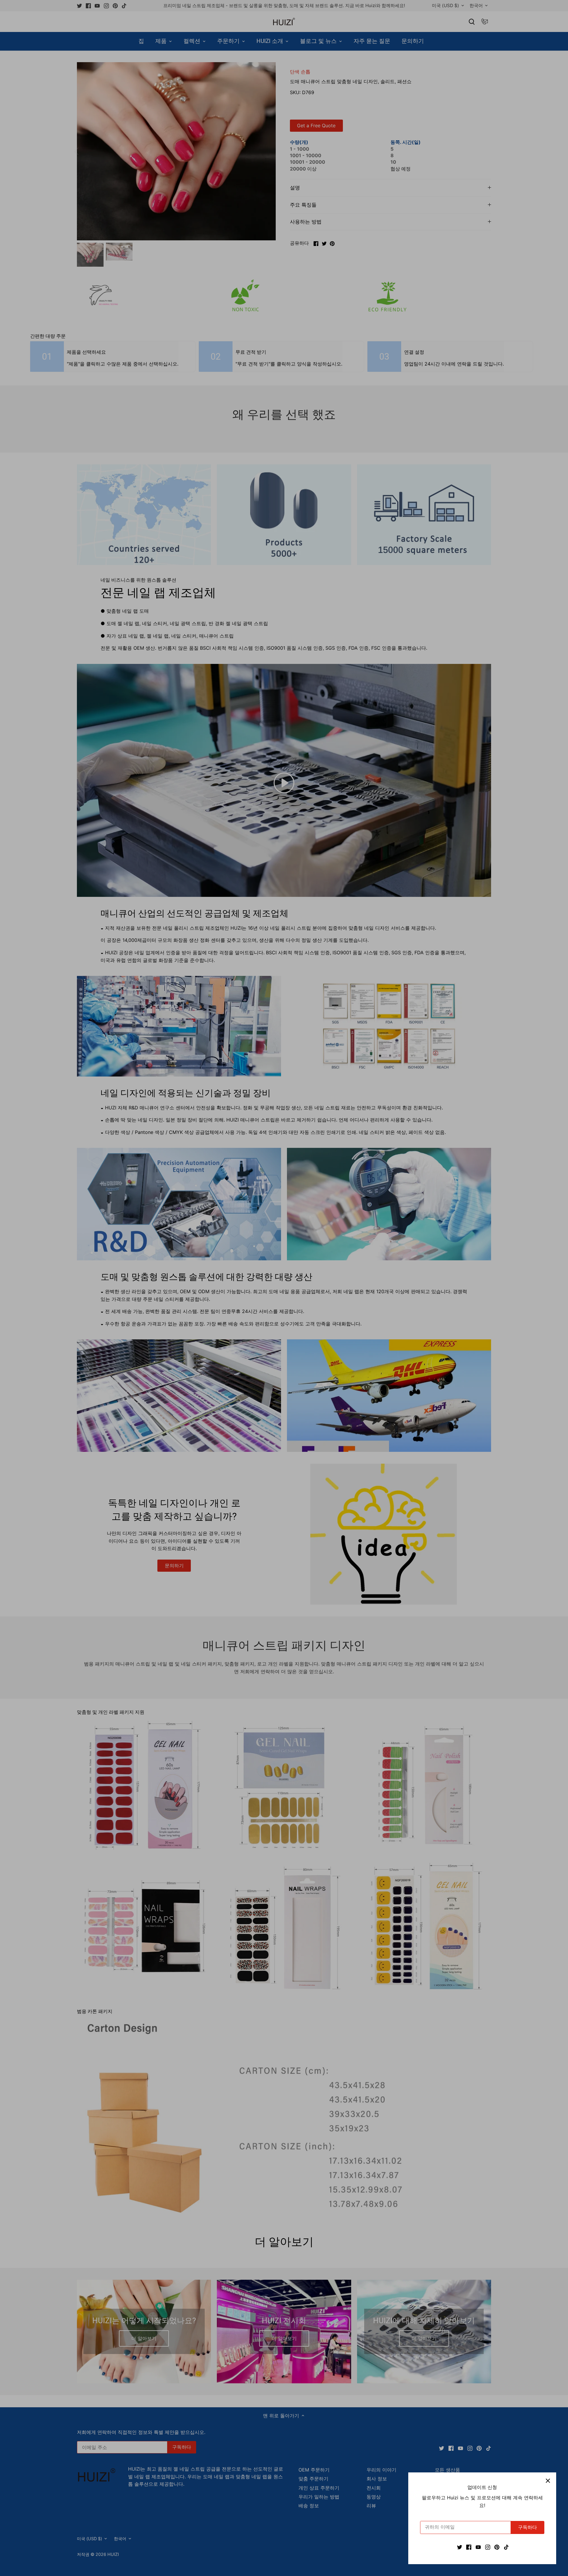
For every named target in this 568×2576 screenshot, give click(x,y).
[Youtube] (478, 2547)
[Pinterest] (497, 2547)
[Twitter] (460, 2547)
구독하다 (527, 2527)
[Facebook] (469, 2547)
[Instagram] (488, 2547)
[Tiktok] (506, 2547)
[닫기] (548, 2481)
